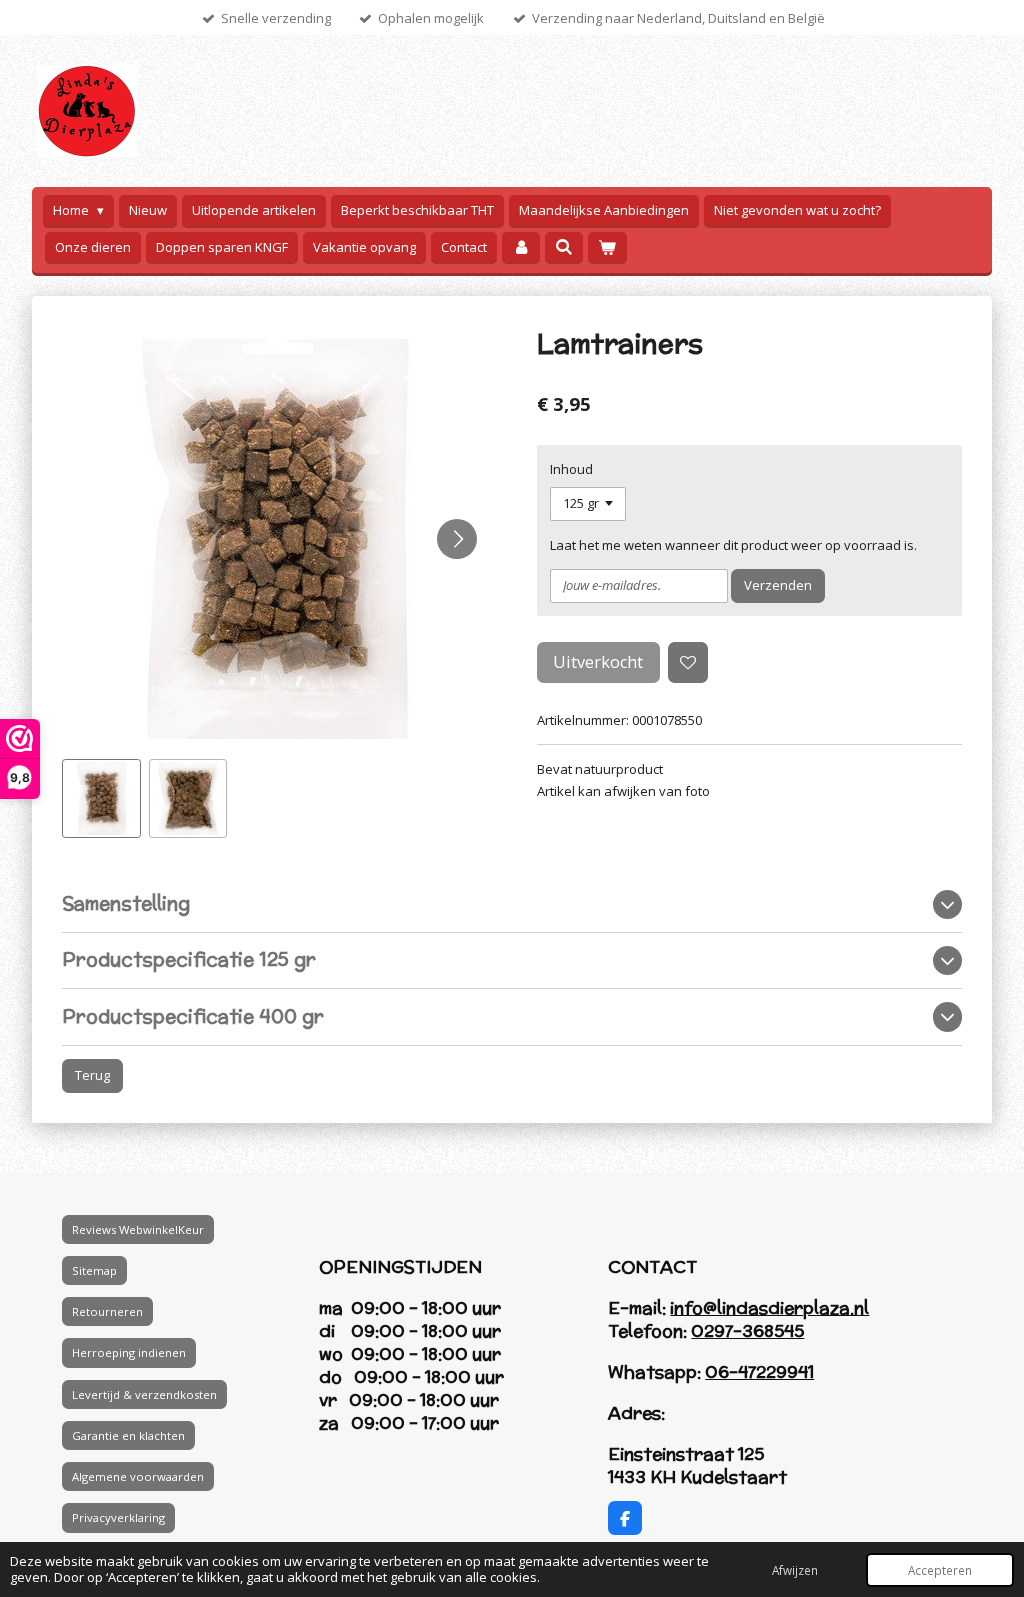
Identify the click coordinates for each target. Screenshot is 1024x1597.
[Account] (521, 247)
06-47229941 (759, 1372)
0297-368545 (747, 1331)
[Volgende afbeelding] (457, 539)
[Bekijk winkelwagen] (607, 247)
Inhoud (571, 469)
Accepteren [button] (940, 1570)
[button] (101, 798)
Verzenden (778, 585)
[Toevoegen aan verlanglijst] (688, 662)
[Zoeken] (564, 247)
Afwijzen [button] (795, 1570)
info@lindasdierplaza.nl (769, 1308)
